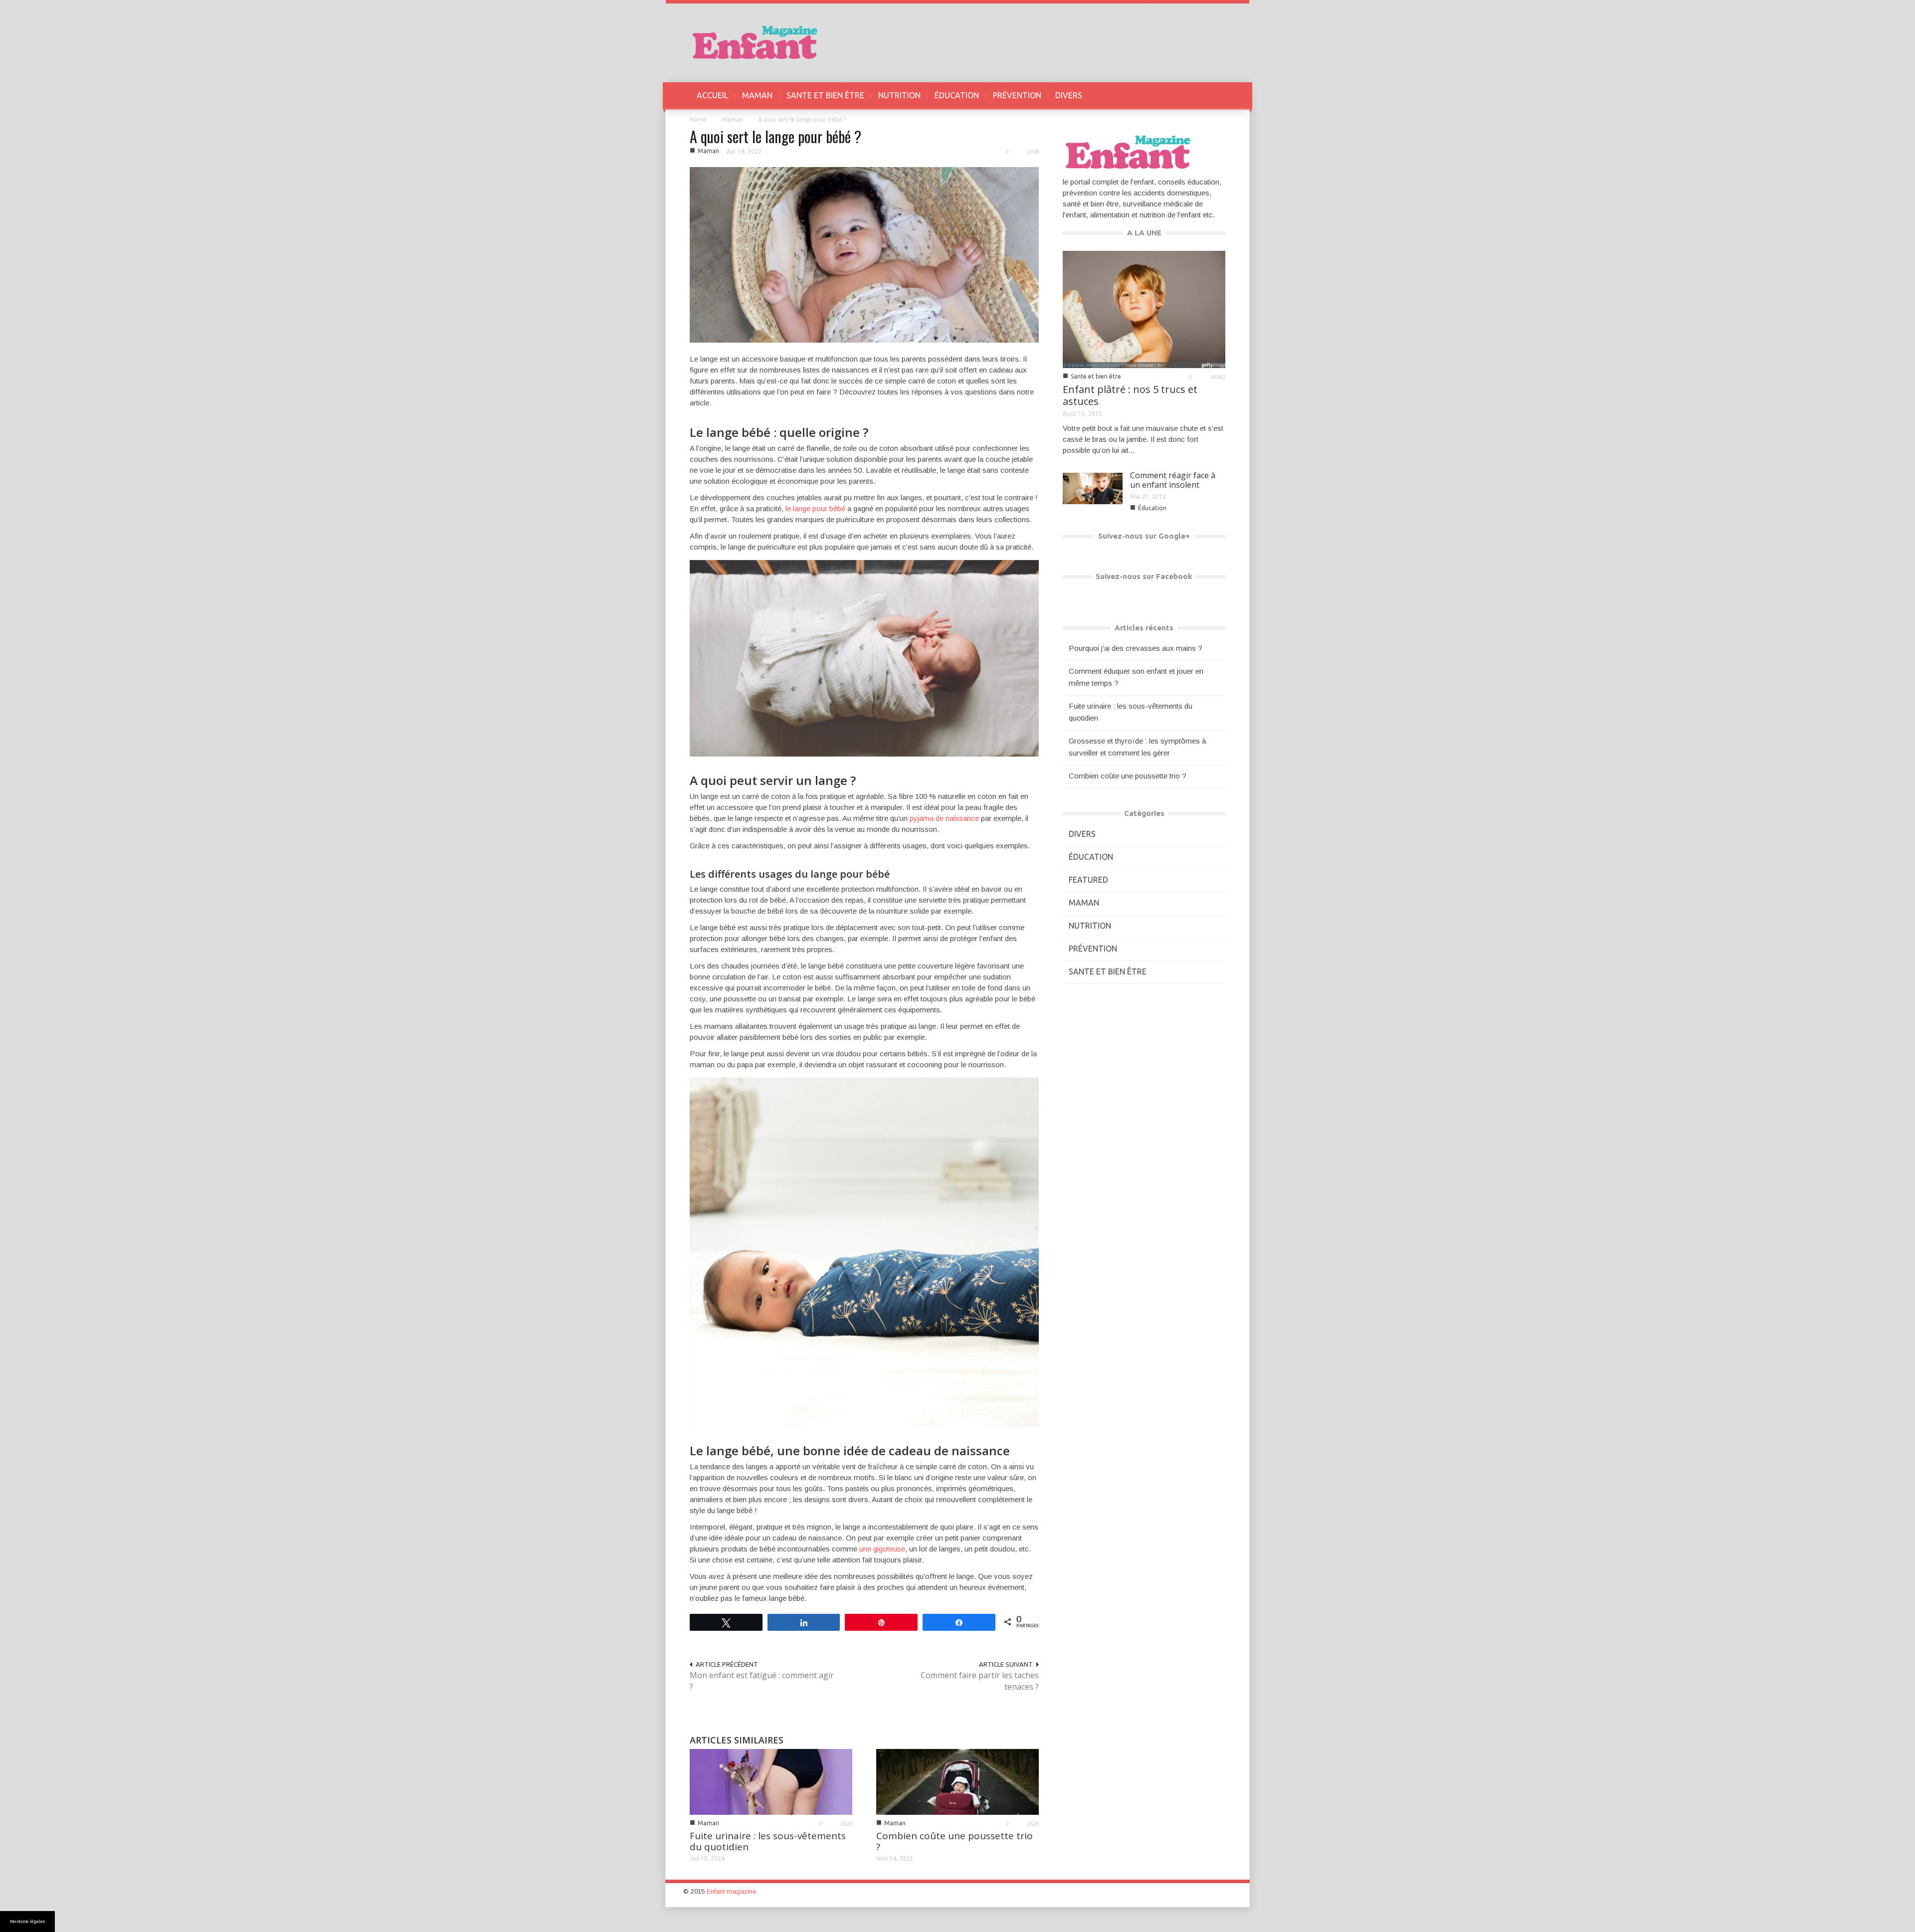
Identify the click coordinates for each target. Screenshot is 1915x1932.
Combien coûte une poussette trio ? (955, 1841)
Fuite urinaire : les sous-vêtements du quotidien (768, 1841)
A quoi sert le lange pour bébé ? (775, 136)
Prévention (1093, 949)
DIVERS (1069, 95)
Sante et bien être (1096, 376)
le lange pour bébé (815, 508)
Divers (1082, 834)
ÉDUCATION (957, 95)
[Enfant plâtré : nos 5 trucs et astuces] (1144, 308)
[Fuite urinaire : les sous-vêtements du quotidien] (771, 1781)
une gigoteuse (882, 1549)
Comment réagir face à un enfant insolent (1173, 480)
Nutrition (1090, 926)
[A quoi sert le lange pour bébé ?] (864, 254)
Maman (732, 119)
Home (698, 119)
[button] (1215, 95)
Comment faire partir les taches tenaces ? (980, 1681)
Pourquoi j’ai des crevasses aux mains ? (1136, 648)
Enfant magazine (731, 1891)
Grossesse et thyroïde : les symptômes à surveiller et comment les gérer (1137, 747)
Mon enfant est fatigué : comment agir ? (762, 1681)
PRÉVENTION (1017, 95)
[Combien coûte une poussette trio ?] (957, 1781)
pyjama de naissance (944, 818)
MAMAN (757, 95)
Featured (1088, 880)
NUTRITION (899, 95)
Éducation (1152, 508)
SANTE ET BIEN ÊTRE (825, 95)
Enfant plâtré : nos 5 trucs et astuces (1130, 395)
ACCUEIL (712, 95)
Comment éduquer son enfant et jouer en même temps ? (1136, 677)
